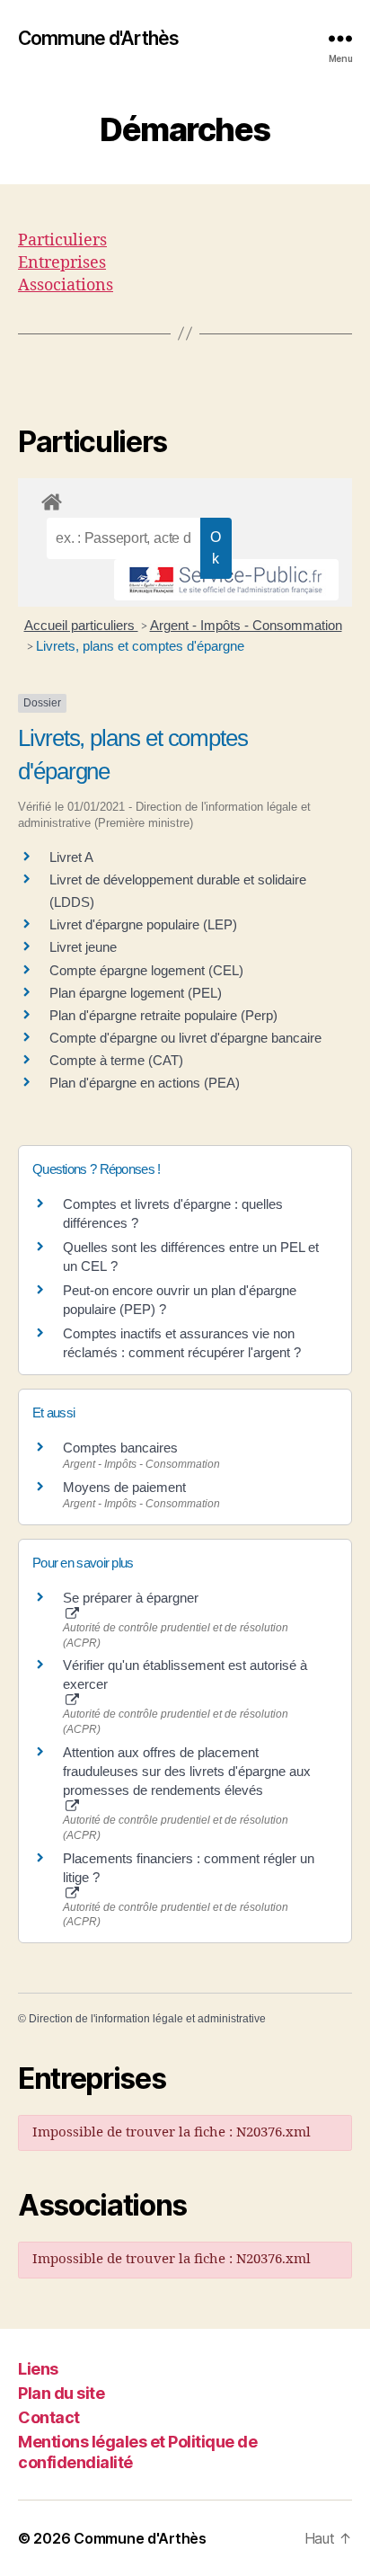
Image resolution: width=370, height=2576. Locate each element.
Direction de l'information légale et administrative (147, 2019)
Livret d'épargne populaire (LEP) (143, 924)
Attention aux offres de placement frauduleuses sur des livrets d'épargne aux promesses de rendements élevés (187, 1771)
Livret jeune (83, 947)
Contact (49, 2417)
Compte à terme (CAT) (116, 1060)
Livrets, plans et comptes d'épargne (140, 646)
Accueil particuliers (81, 625)
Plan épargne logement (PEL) (136, 993)
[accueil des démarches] (185, 499)
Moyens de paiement (124, 1487)
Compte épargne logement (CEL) (146, 970)
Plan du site (61, 2393)
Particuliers (62, 240)
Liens (38, 2369)
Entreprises (62, 263)
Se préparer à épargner (131, 1598)
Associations (66, 285)
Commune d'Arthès (98, 38)
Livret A (71, 857)
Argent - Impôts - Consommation (246, 625)
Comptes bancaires (120, 1448)
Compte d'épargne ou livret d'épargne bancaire (185, 1038)
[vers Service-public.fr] (226, 580)
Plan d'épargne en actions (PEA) (145, 1083)
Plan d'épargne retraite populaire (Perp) (163, 1015)
